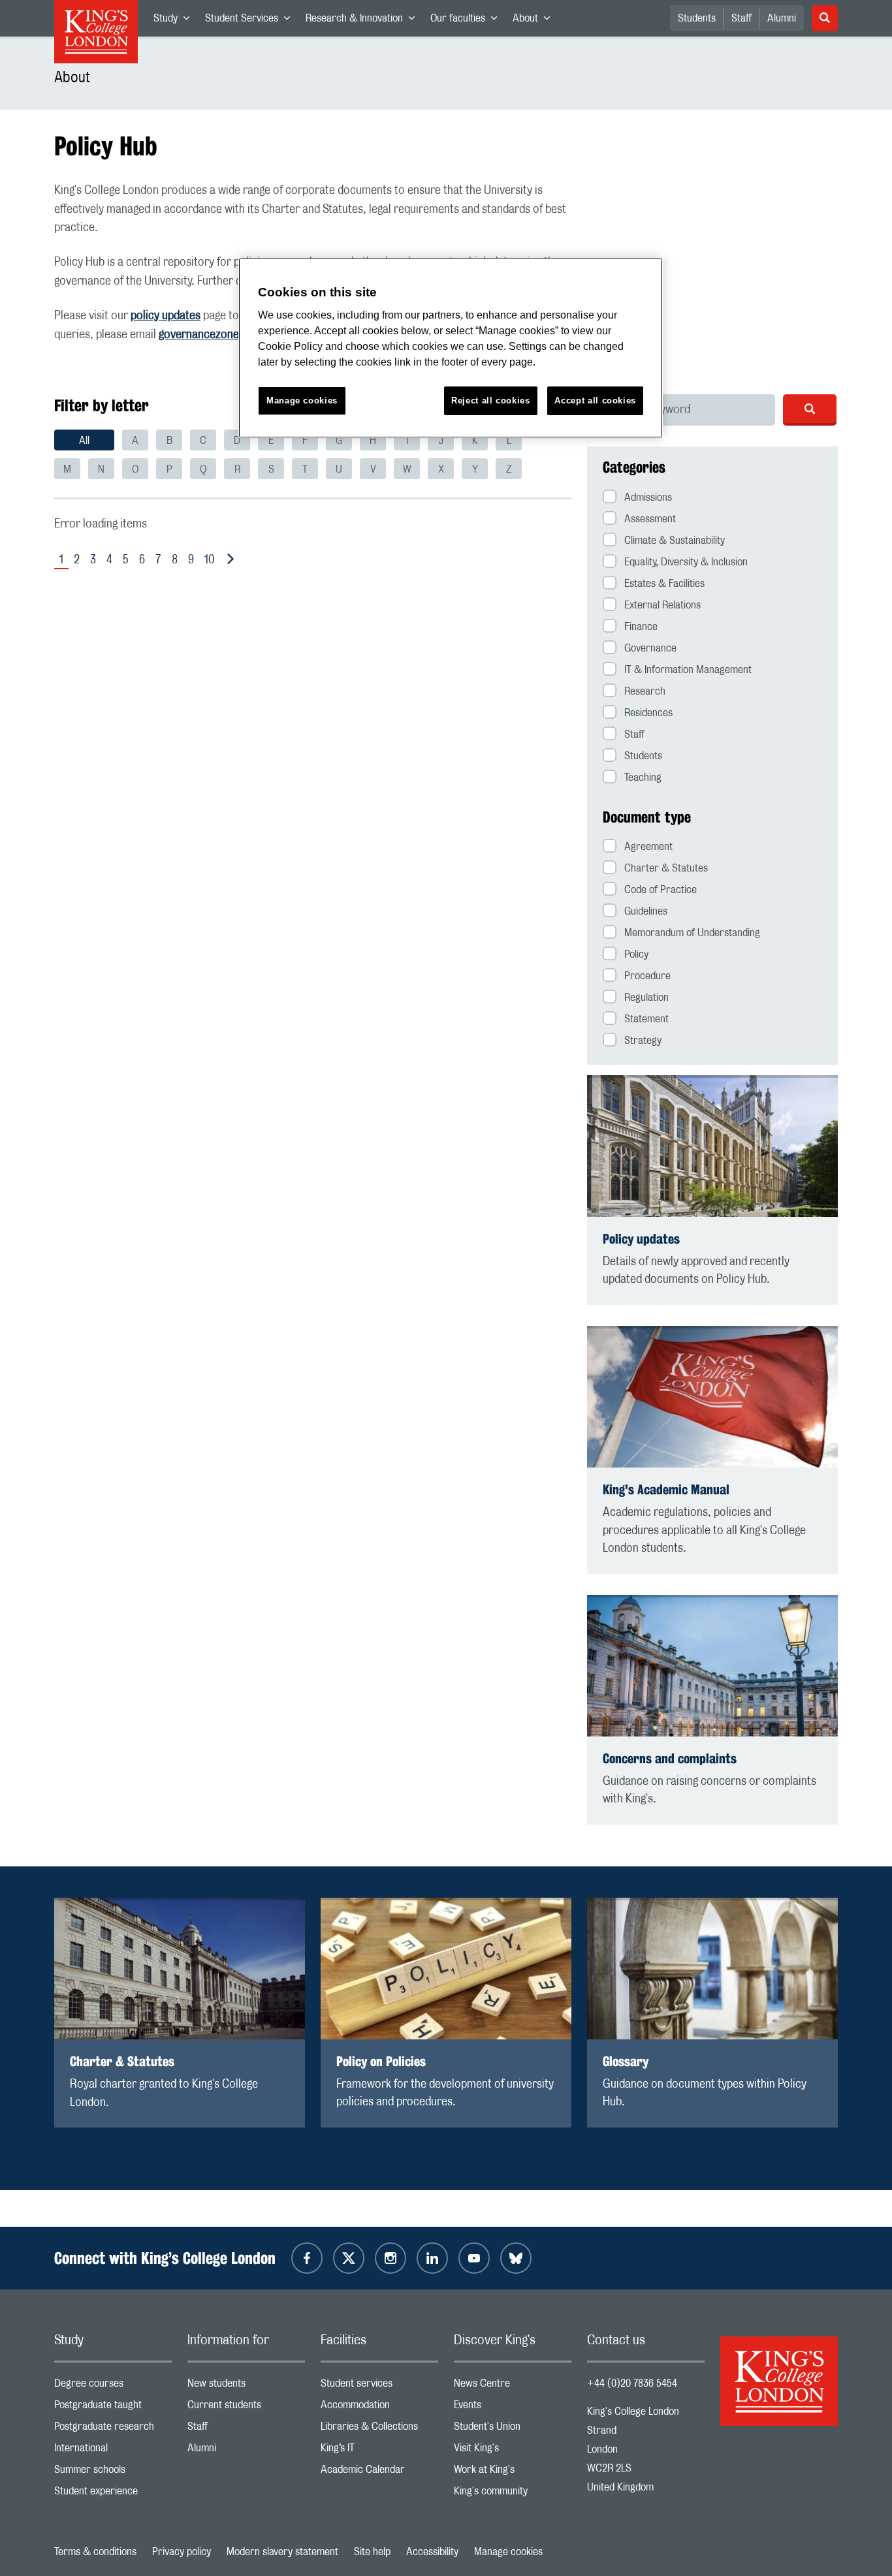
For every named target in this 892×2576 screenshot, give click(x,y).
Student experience (113, 2494)
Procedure (647, 976)
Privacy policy (182, 2552)
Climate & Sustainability (675, 541)
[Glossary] (712, 1969)
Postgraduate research (113, 2429)
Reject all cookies (491, 401)
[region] (451, 348)
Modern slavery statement (282, 2552)
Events (513, 2408)
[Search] (810, 409)
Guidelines (646, 911)
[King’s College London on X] (349, 2258)
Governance (650, 648)
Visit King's (513, 2451)
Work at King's (513, 2473)
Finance (641, 627)
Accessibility (432, 2552)
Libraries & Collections (379, 2429)
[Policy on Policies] (446, 1969)
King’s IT (379, 2451)
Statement (646, 1019)
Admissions (648, 497)
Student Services (251, 21)
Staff (741, 18)
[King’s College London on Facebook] (307, 2258)
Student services (379, 2386)
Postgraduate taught (113, 2408)
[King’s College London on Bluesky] (516, 2258)
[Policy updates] (712, 1146)
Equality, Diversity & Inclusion (686, 562)
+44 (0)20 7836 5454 (632, 2383)
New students (246, 2386)
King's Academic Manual (666, 1489)
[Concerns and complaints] (712, 1666)
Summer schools (113, 2473)
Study (175, 21)
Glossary (626, 2061)
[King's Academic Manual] (712, 1397)
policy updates (166, 316)
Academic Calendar (379, 2473)
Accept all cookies (595, 401)
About (535, 21)
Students (697, 18)
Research (645, 691)
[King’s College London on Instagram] (390, 2258)
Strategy (643, 1041)
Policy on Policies (381, 2061)
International (113, 2451)
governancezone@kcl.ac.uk (225, 335)
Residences (648, 713)
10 (209, 560)
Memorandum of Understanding (692, 933)
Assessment (650, 519)
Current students (246, 2408)
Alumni (782, 18)
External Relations (662, 605)
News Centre (513, 2386)
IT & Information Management (688, 670)
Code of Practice (661, 890)
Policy (636, 954)
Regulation (646, 997)
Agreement (648, 847)
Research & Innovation (364, 21)
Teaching (643, 778)
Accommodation (379, 2408)
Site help (372, 2552)
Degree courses (113, 2386)
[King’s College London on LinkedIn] (432, 2258)
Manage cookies (508, 2552)
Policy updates (641, 1239)
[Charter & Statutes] (180, 1969)
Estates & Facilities (664, 584)
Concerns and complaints (670, 1758)
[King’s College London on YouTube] (474, 2258)
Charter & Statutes (666, 868)
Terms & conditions (95, 2552)
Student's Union (513, 2429)
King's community (513, 2494)
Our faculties (468, 21)
